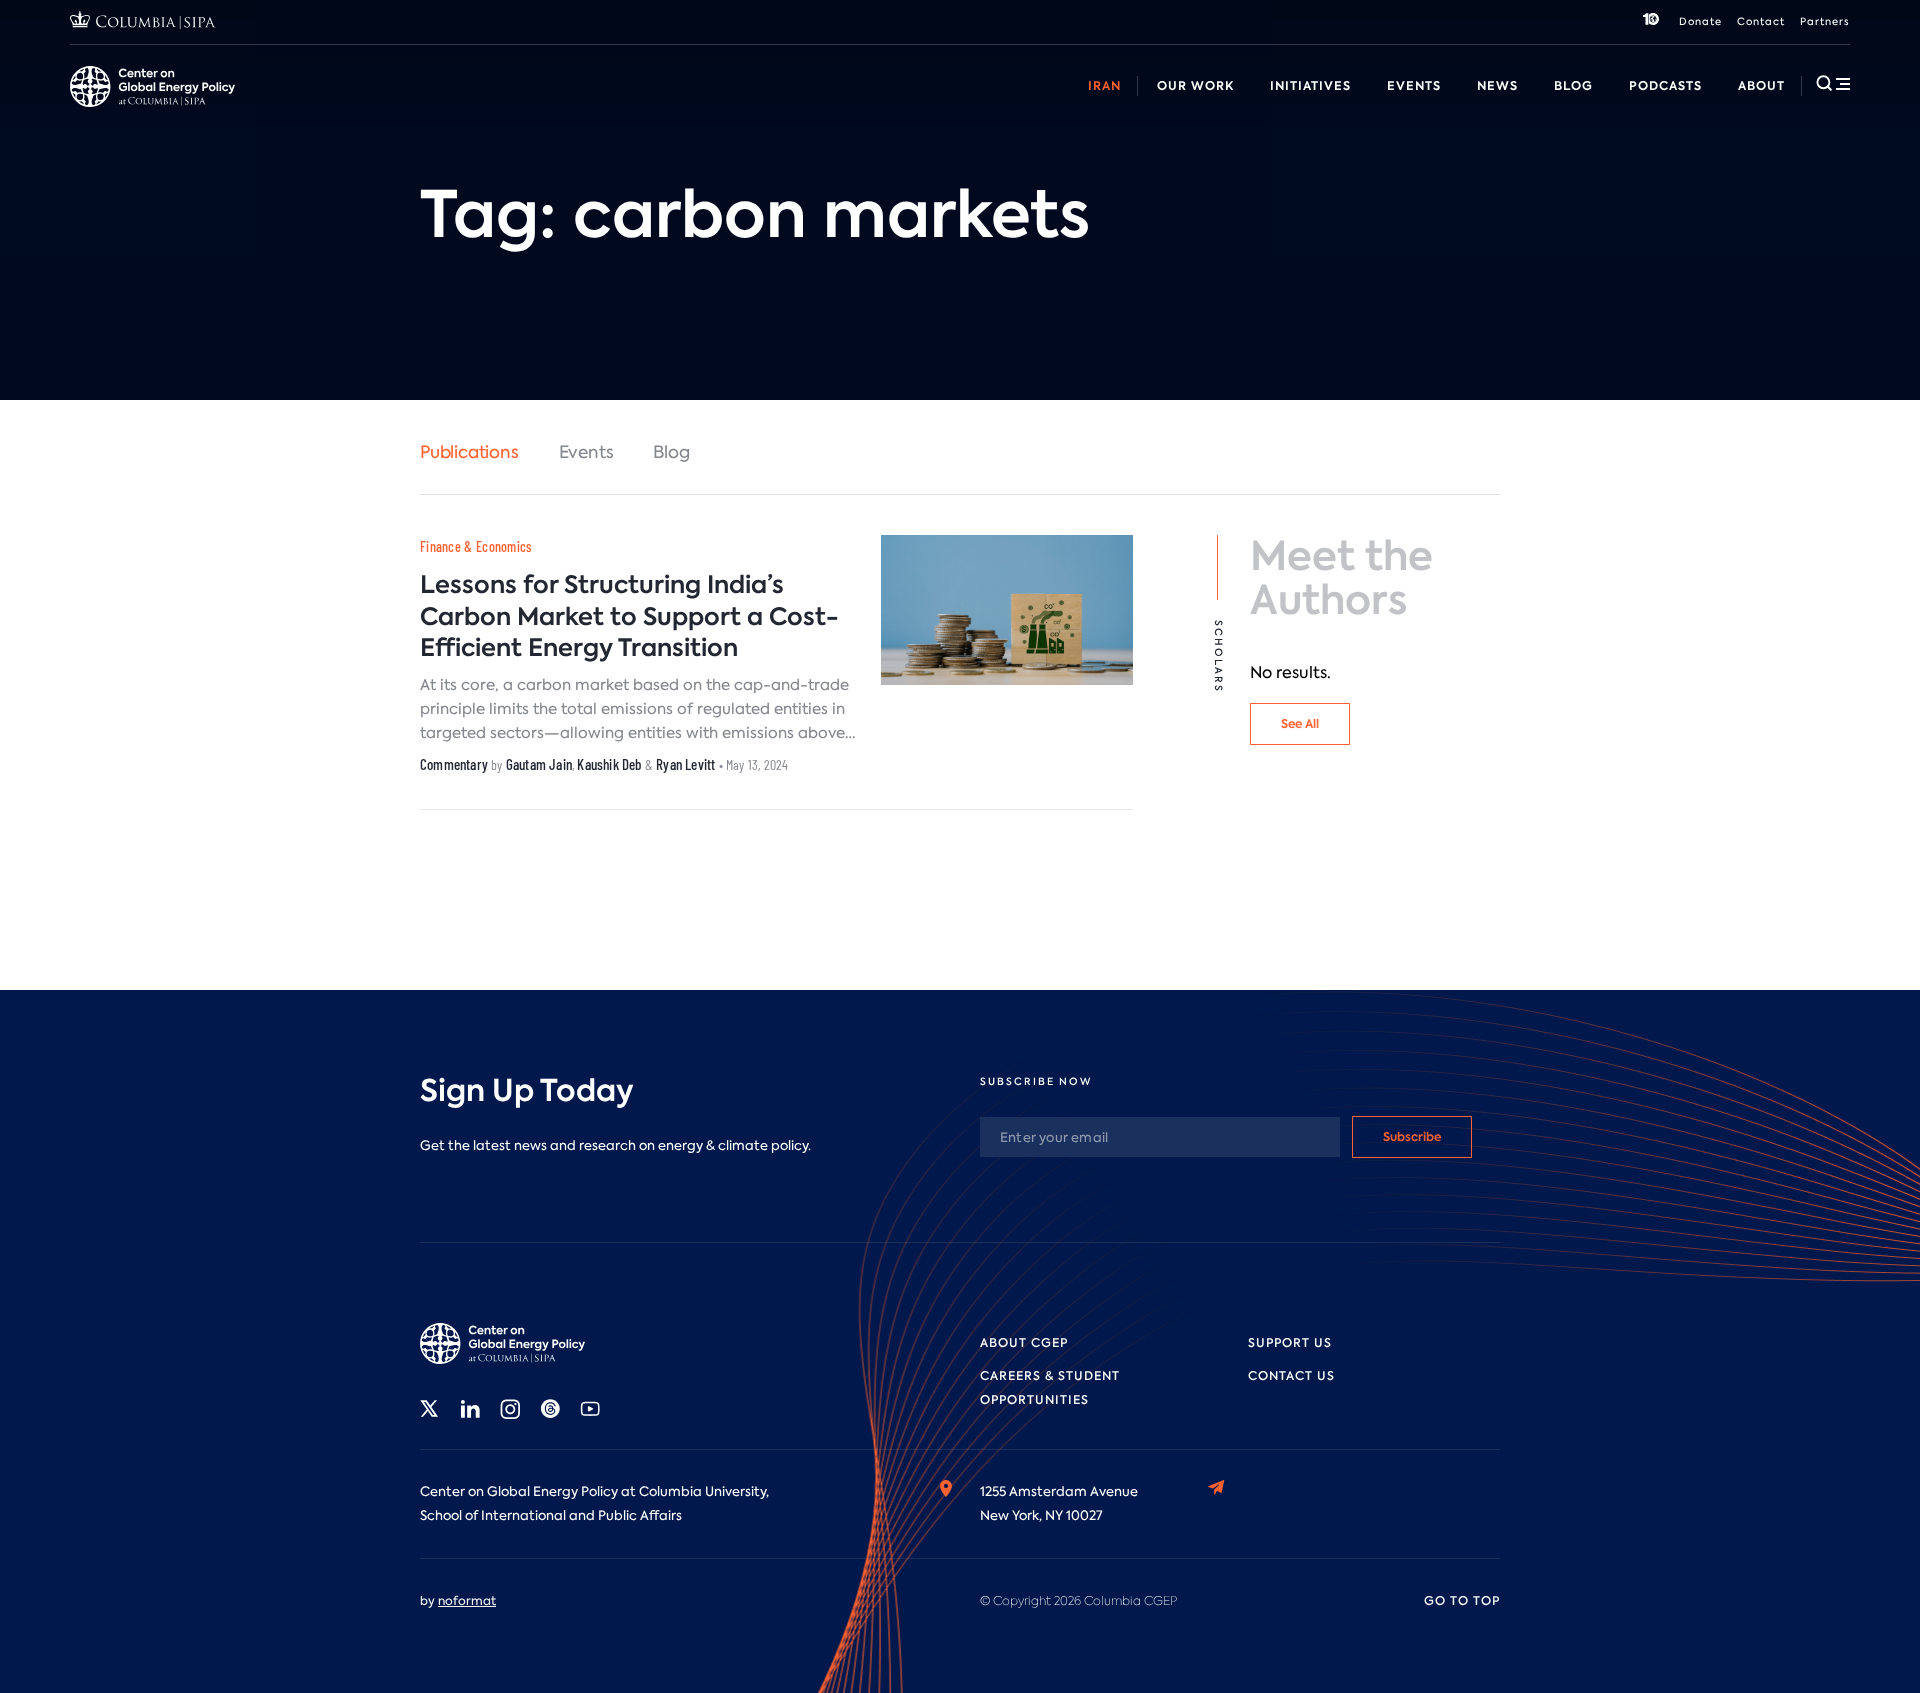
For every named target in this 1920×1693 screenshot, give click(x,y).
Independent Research (1117, 108)
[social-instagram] (510, 1409)
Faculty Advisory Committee (832, 108)
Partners (1825, 21)
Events (1414, 85)
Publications (469, 452)
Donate (1700, 21)
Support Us (1290, 1343)
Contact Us (1291, 1376)
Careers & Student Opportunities (473, 108)
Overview (100, 108)
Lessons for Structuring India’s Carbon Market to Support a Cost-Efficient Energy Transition (629, 615)
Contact (1761, 21)
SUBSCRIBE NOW (1036, 1081)
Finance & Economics (476, 546)
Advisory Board (660, 108)
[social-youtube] (590, 1409)
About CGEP (1024, 1343)
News (1497, 85)
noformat (467, 1601)
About (1761, 85)
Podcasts (1665, 85)
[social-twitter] (430, 1409)
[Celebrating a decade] (1651, 22)
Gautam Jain (539, 764)
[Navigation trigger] (1833, 83)
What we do (201, 108)
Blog (1573, 85)
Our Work (1195, 85)
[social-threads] (550, 1409)
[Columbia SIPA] (143, 22)
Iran (1104, 85)
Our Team (303, 108)
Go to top (1462, 1601)
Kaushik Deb (609, 764)
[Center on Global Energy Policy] (152, 86)
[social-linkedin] (470, 1409)
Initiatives (1310, 85)
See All (1300, 723)
